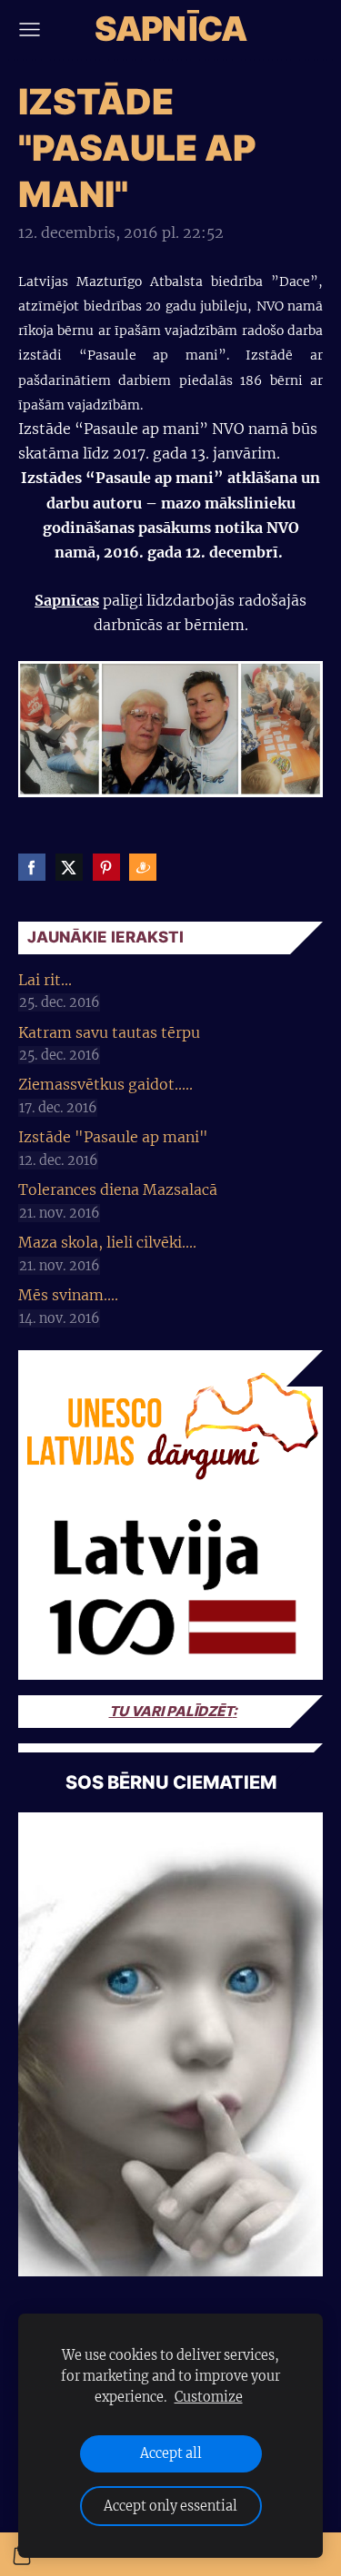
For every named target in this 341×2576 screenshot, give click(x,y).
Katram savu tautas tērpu (109, 1032)
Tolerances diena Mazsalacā (118, 1189)
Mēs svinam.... (68, 1295)
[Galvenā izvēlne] (30, 30)
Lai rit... (45, 980)
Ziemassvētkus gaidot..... (105, 1084)
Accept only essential (170, 2506)
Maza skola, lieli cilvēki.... (107, 1242)
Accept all (171, 2453)
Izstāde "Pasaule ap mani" (113, 1137)
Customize (209, 2397)
